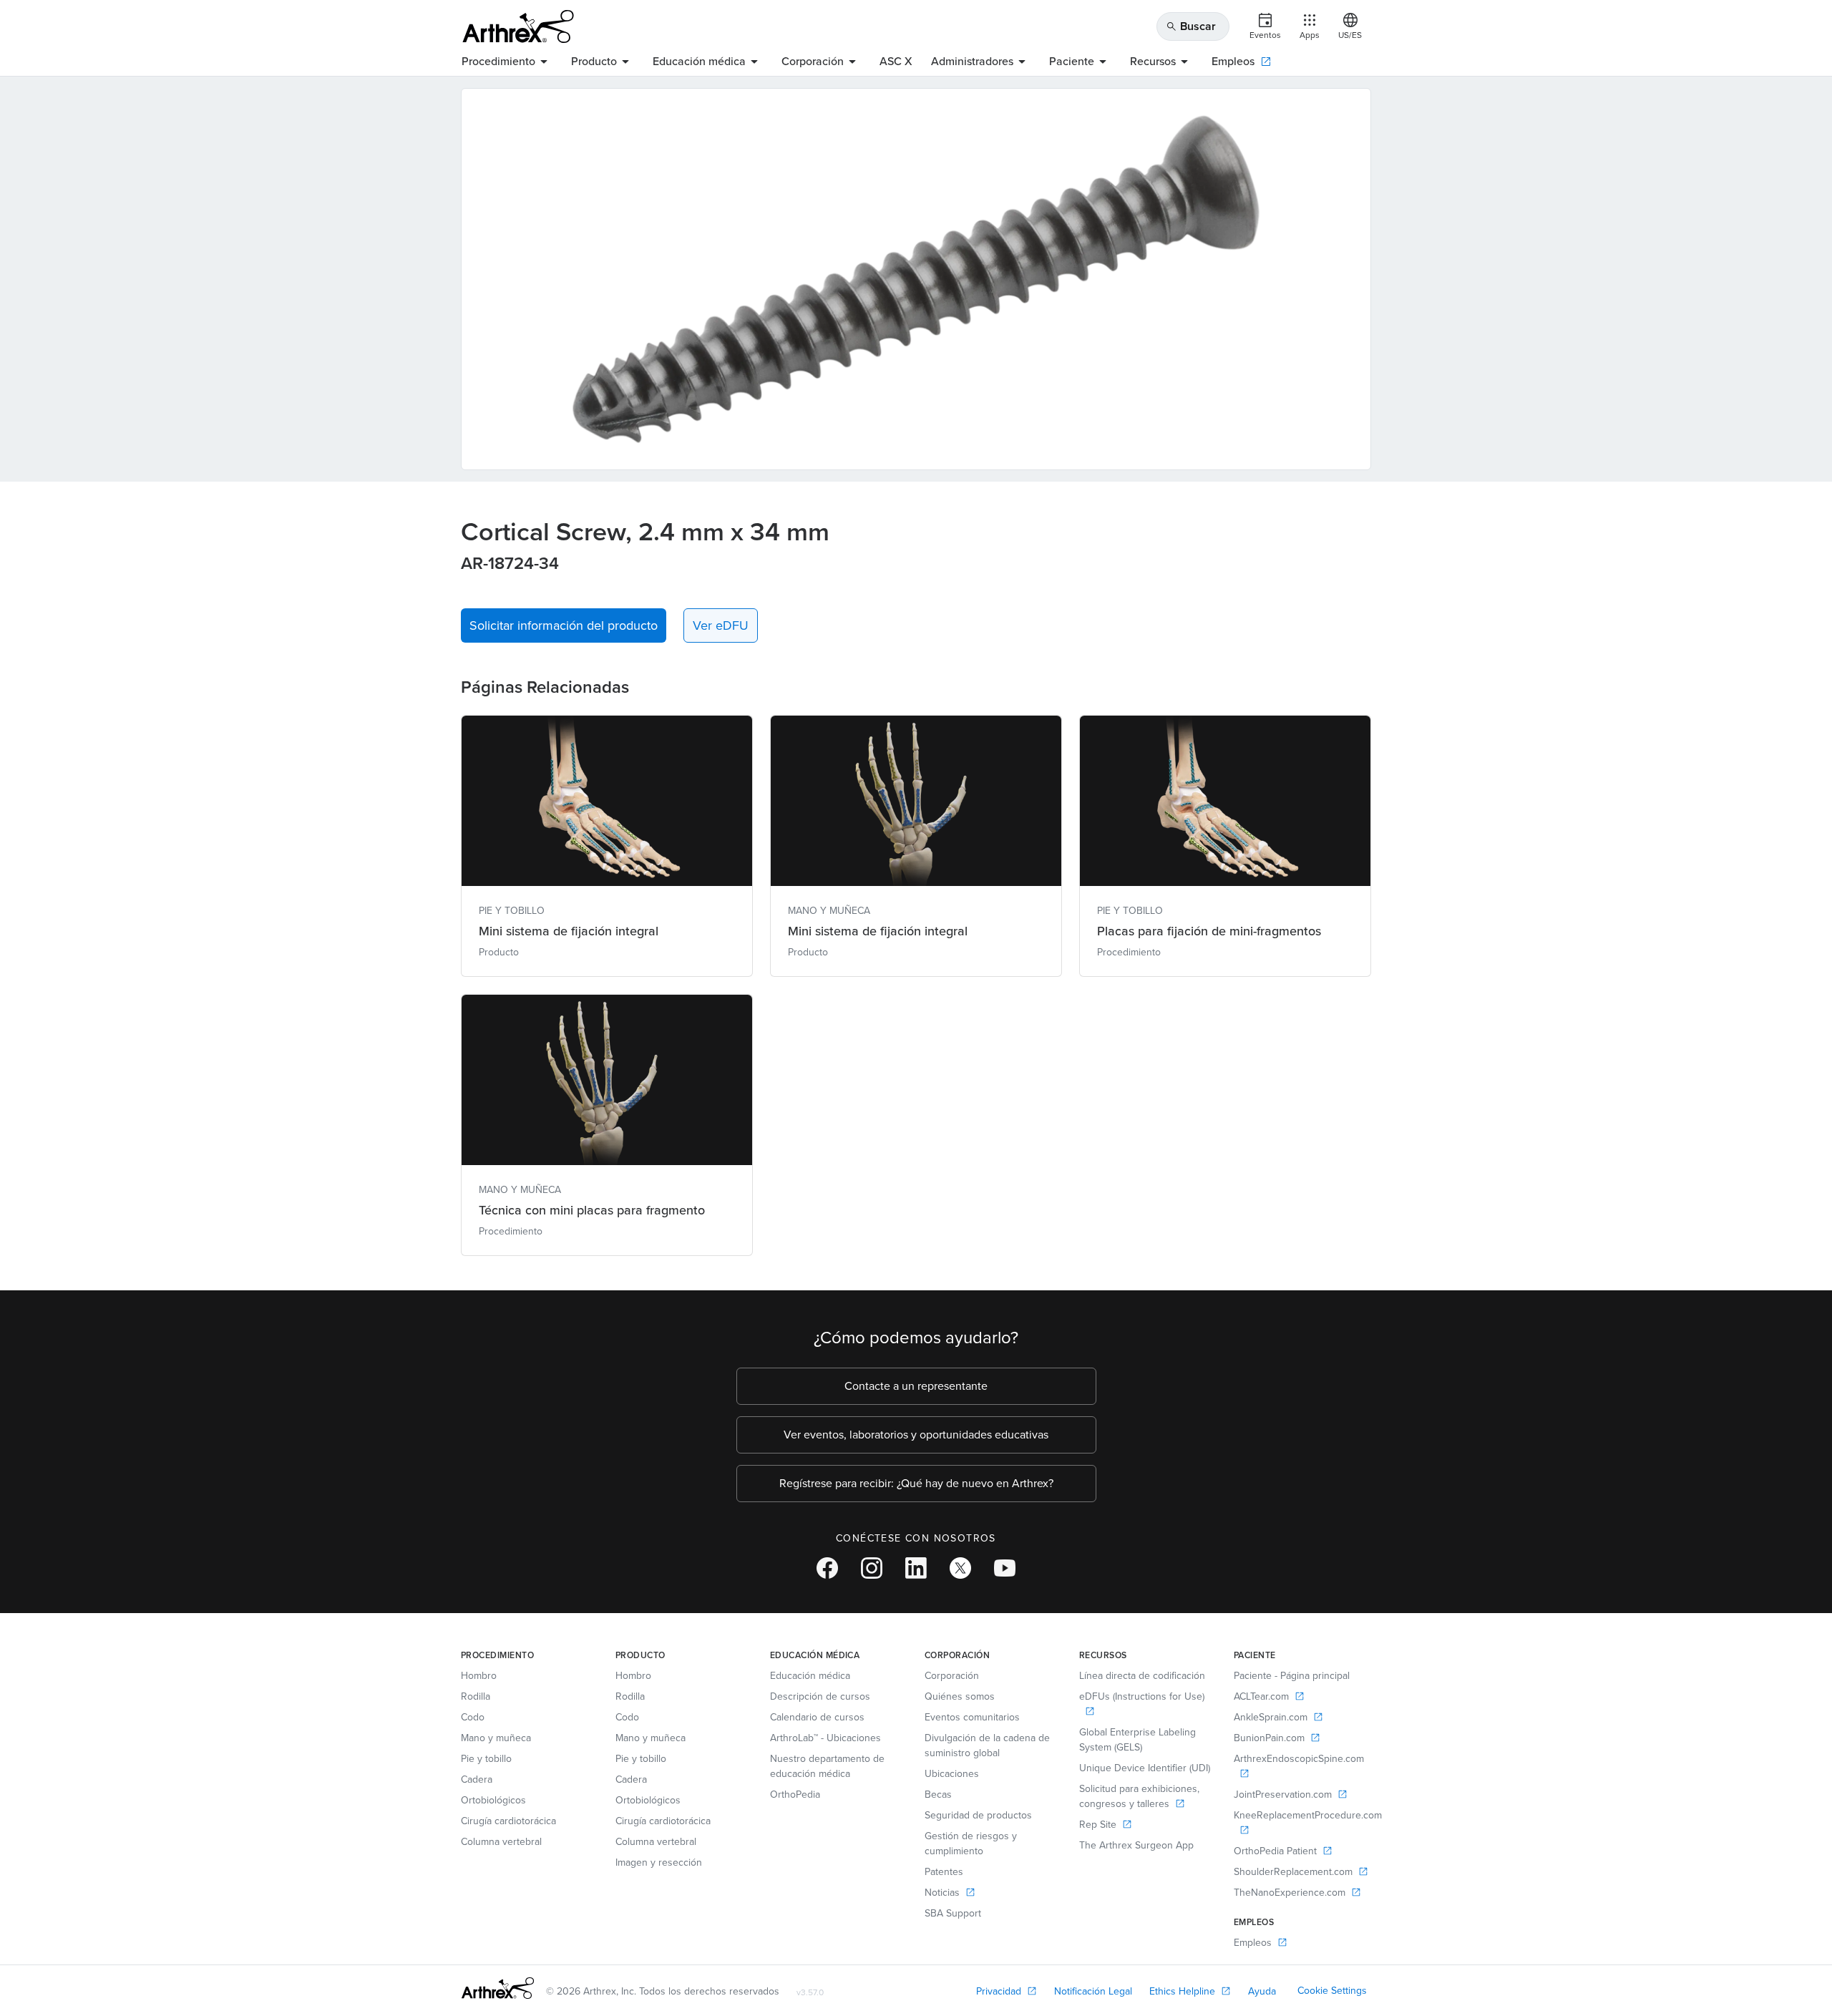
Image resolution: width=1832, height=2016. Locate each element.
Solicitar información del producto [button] (564, 625)
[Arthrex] (518, 26)
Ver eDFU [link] (721, 625)
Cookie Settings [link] (1332, 1991)
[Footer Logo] (498, 1988)
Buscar (1191, 26)
